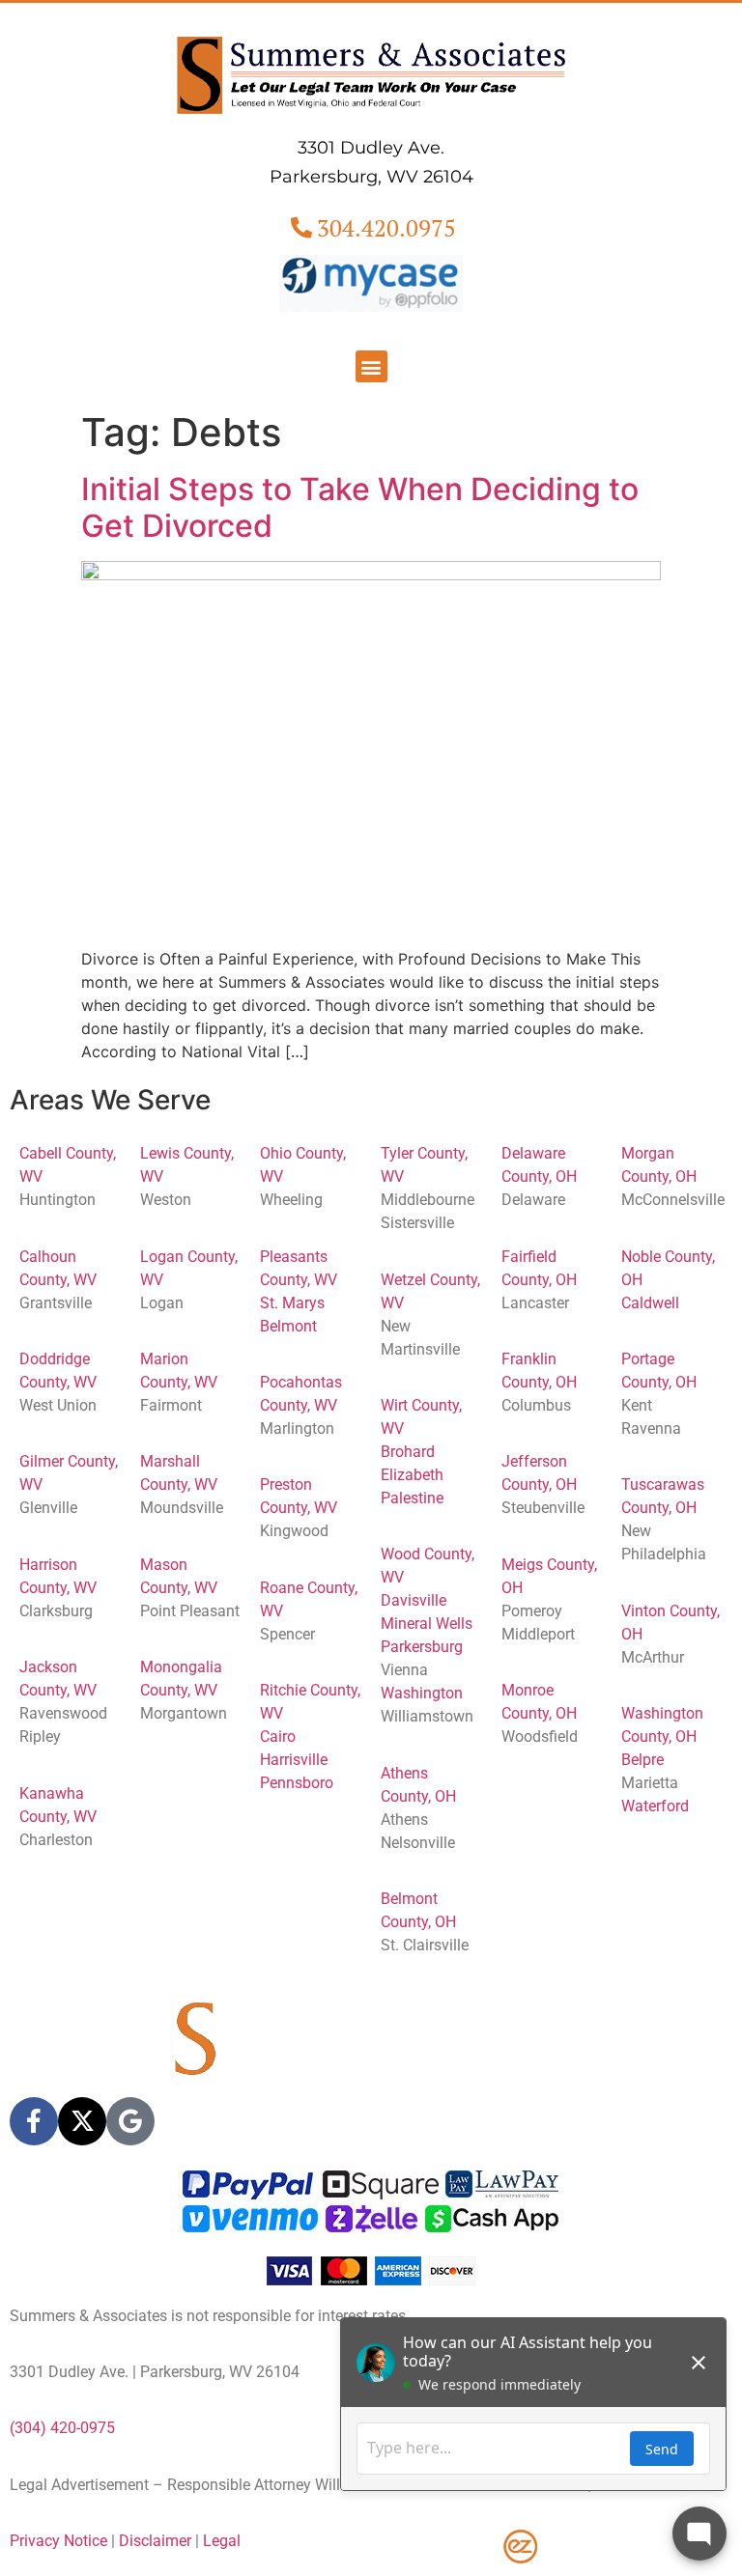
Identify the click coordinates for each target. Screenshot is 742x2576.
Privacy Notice (58, 2541)
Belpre (642, 1760)
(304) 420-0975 (62, 2428)
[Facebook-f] (34, 2121)
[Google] (130, 2121)
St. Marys (292, 1303)
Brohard (408, 1452)
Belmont (288, 1326)
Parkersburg (422, 1647)
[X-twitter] (82, 2121)
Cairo (278, 1736)
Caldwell (650, 1303)
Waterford (655, 1806)
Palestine (412, 1498)
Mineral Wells (427, 1624)
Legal (222, 2541)
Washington (422, 1693)
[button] (371, 366)
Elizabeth (412, 1475)
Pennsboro (297, 1783)
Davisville (414, 1600)
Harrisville (294, 1760)
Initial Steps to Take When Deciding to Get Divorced (360, 507)
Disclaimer (155, 2541)
